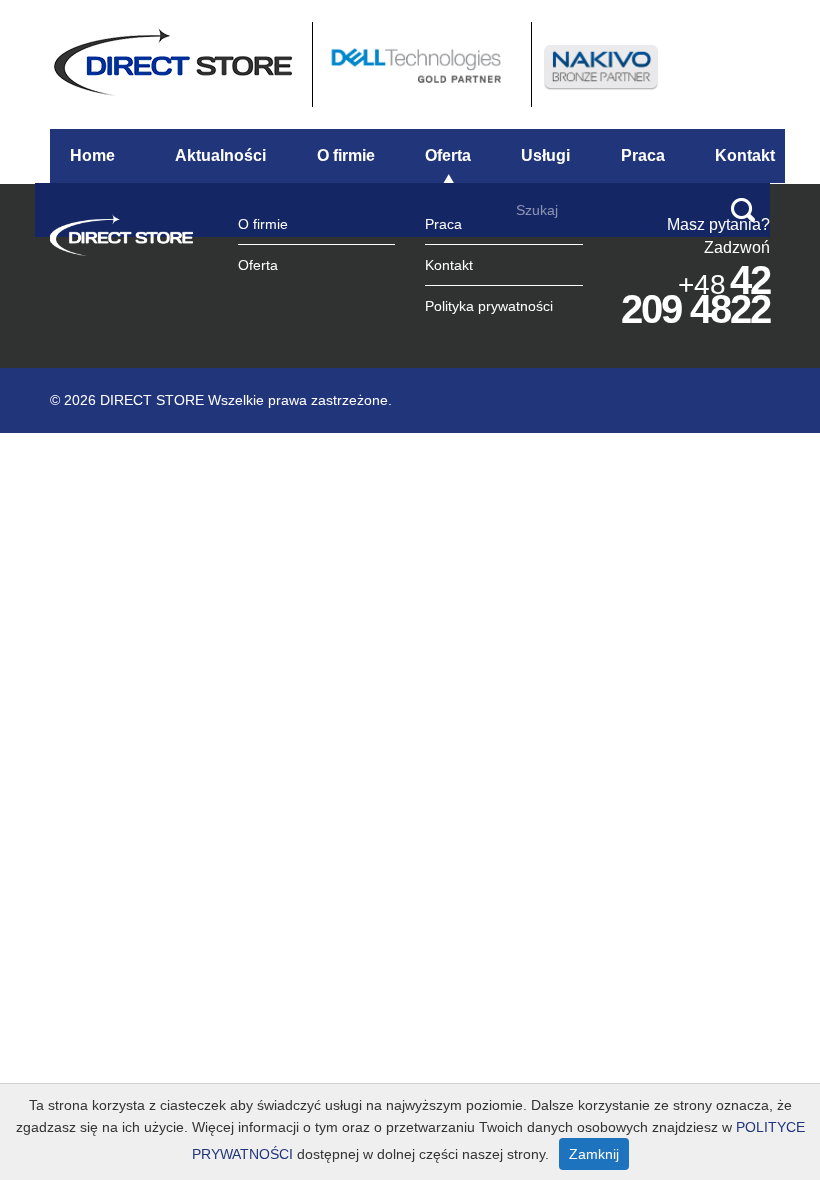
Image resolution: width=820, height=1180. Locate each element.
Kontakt (745, 155)
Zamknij (594, 1154)
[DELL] (419, 63)
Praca (643, 155)
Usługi (545, 155)
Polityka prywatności (489, 306)
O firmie (346, 155)
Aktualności (220, 155)
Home (92, 155)
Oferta (448, 155)
